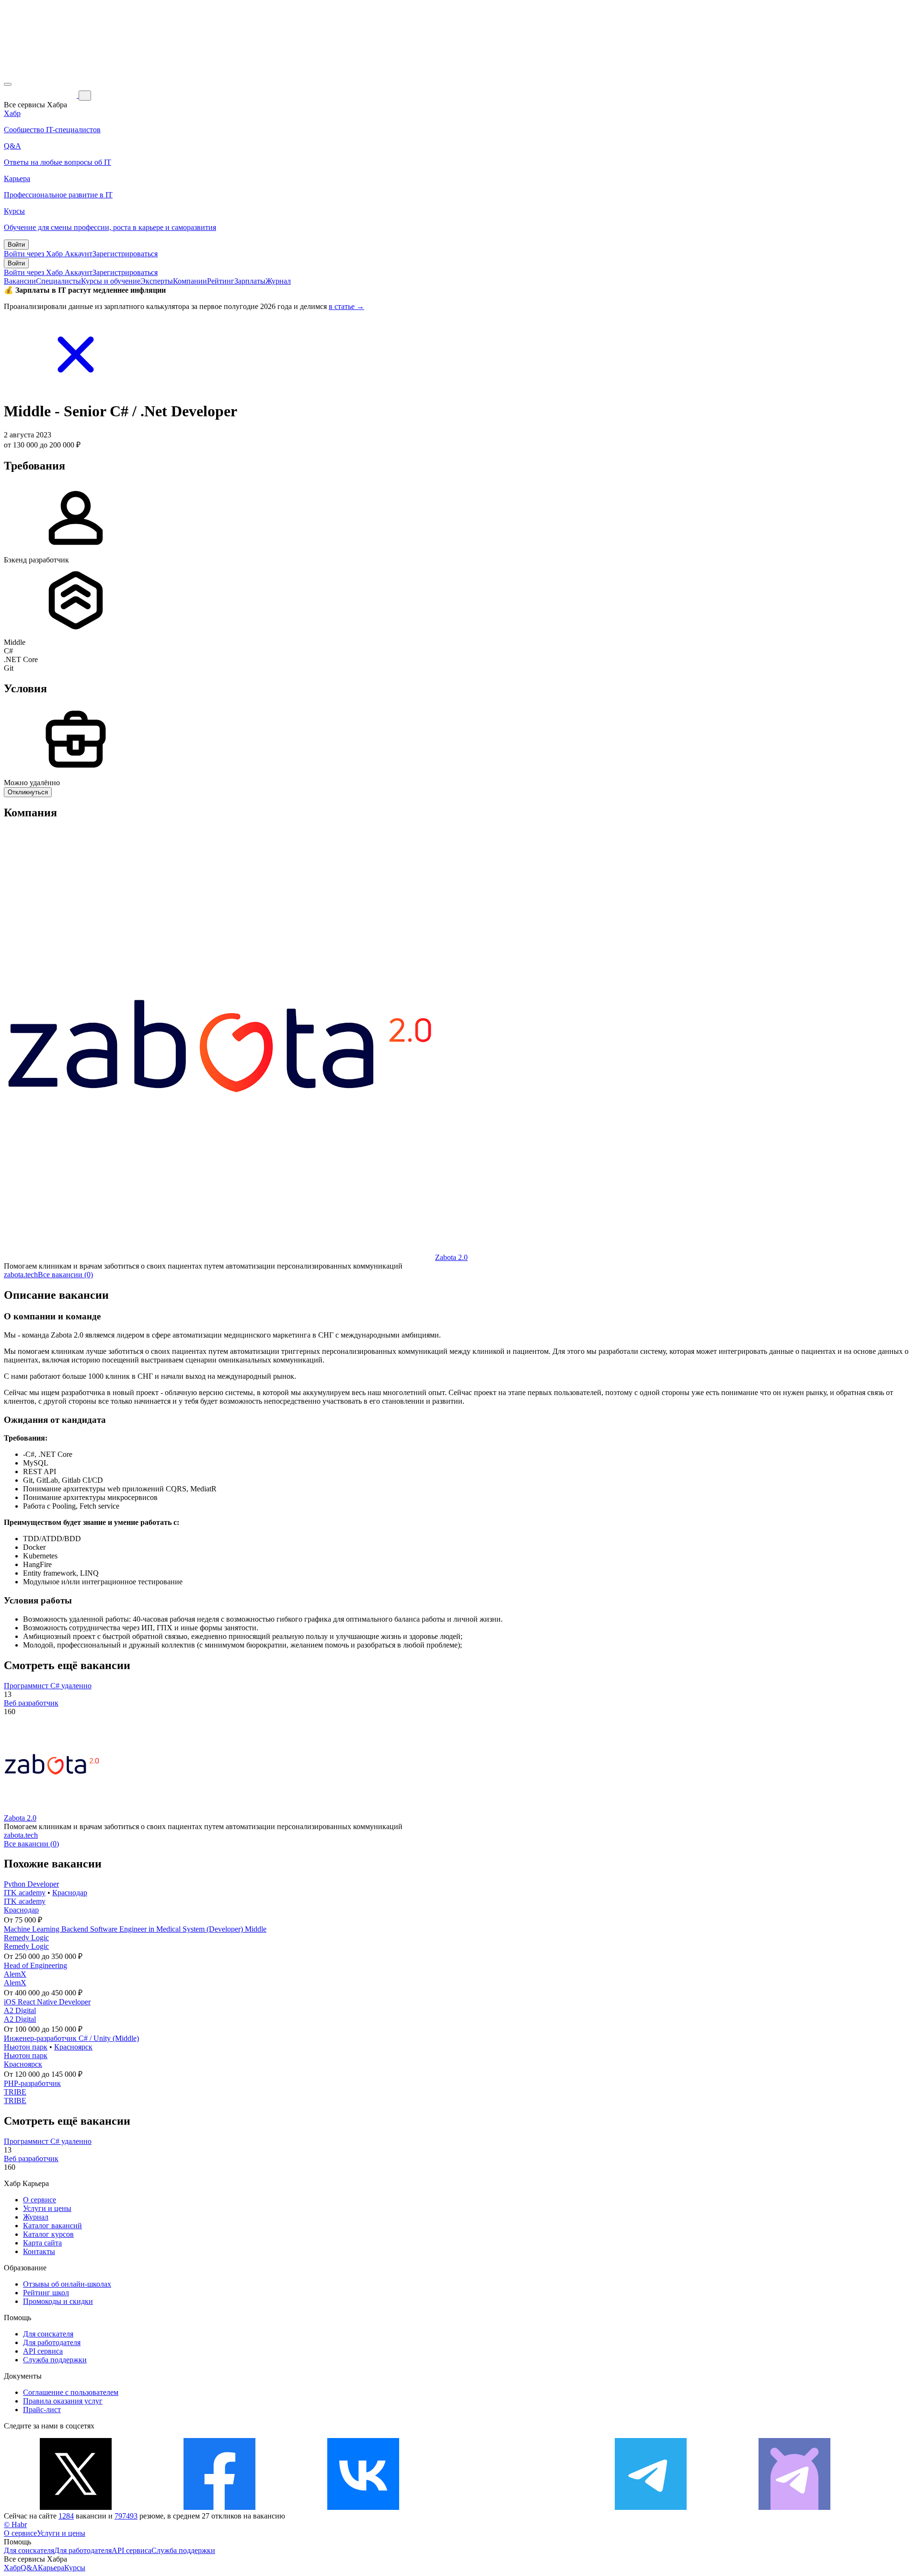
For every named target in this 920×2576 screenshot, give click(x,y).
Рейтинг (221, 281)
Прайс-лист (42, 2410)
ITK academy (25, 1893)
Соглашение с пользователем (71, 2392)
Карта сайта (42, 2243)
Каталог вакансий (52, 2226)
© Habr (15, 2524)
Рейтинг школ (46, 2293)
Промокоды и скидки (58, 2301)
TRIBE (15, 2092)
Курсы (75, 2568)
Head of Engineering (35, 1965)
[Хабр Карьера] (41, 95)
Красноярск (73, 2047)
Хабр (12, 2568)
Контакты (39, 2251)
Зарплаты (250, 281)
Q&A (29, 2568)
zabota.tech (21, 1275)
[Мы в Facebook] (219, 2507)
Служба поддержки (55, 2360)
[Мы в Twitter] (76, 2507)
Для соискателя (48, 2334)
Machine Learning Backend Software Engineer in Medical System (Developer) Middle (135, 1929)
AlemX (15, 1974)
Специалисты (58, 281)
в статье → (346, 306)
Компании (190, 281)
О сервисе (40, 2200)
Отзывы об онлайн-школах (67, 2284)
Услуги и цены (47, 2208)
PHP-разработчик (32, 2083)
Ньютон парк (26, 2047)
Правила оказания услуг (63, 2401)
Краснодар (70, 1893)
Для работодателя (52, 2342)
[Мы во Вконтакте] (363, 2507)
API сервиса (43, 2351)
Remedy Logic (26, 1938)
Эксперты (157, 281)
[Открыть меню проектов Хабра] (8, 84)
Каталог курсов (48, 2234)
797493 (126, 2516)
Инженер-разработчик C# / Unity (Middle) (71, 2038)
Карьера (51, 2568)
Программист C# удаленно (48, 1686)
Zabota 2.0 (451, 1257)
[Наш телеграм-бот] (794, 2507)
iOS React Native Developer (47, 2002)
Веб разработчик (31, 1703)
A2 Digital (20, 2010)
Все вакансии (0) (65, 1275)
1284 (66, 2516)
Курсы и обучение (111, 281)
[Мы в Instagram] (507, 2507)
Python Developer (31, 1884)
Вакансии (20, 281)
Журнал (278, 281)
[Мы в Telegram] (651, 2507)
